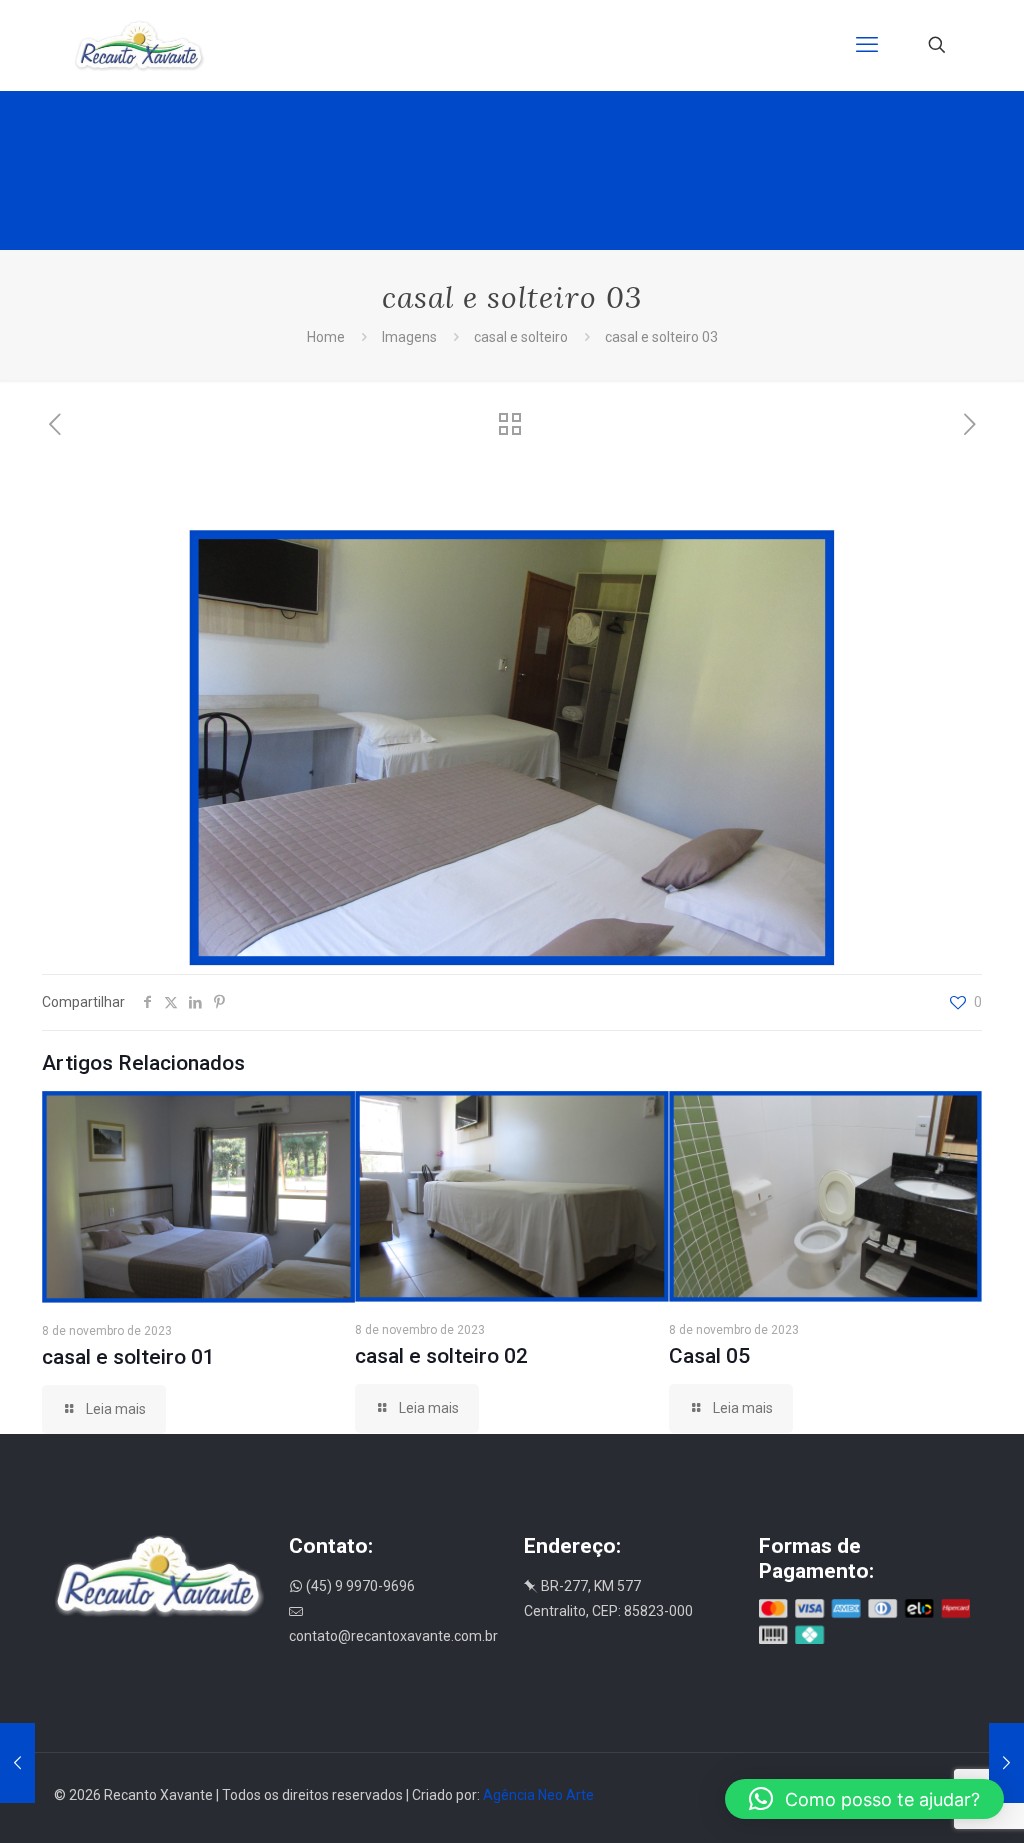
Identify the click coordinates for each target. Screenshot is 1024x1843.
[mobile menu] (867, 45)
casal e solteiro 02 (441, 1356)
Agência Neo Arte (538, 1795)
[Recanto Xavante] (139, 45)
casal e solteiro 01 (128, 1357)
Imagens (409, 337)
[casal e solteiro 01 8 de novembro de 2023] (1006, 1763)
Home (326, 337)
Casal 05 (709, 1356)
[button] (864, 1799)
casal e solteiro (521, 337)
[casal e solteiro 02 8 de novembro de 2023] (17, 1763)
